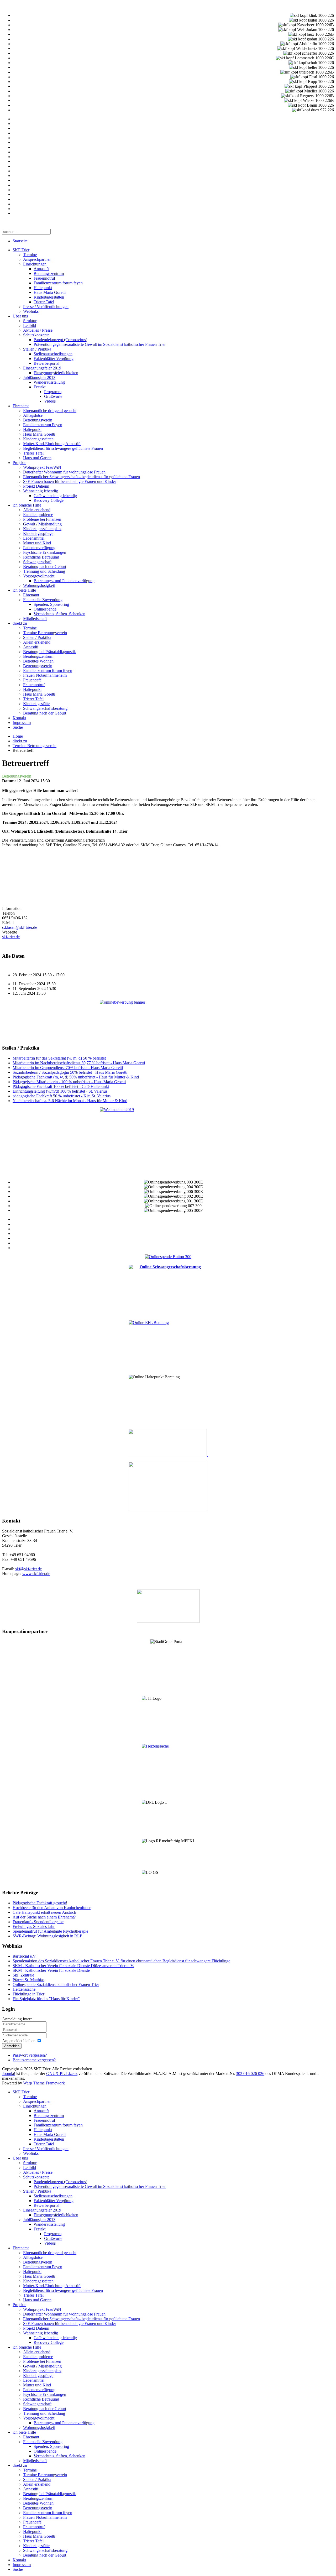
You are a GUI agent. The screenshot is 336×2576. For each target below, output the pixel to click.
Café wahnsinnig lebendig (55, 496)
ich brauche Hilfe (27, 505)
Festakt (40, 387)
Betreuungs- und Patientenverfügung (64, 581)
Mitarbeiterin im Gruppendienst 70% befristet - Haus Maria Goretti (68, 1068)
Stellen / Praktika (37, 349)
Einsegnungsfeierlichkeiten (56, 373)
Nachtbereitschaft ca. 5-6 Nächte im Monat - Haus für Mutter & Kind (70, 1101)
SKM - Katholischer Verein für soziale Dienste (51, 1970)
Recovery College (49, 500)
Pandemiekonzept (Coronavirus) (60, 340)
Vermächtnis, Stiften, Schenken (59, 614)
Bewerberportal (46, 363)
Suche (18, 727)
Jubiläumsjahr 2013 (39, 377)
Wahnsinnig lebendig (41, 491)
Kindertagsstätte (36, 704)
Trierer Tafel (44, 302)
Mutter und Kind (37, 543)
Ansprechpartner (37, 259)
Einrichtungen (35, 264)
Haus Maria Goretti (50, 292)
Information (12, 908)
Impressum (22, 723)
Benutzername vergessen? (34, 2060)
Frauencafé (32, 680)
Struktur (30, 321)
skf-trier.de (11, 937)
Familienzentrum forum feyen (58, 283)
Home (18, 736)
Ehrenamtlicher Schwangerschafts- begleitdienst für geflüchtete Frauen (82, 477)
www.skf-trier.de (36, 1574)
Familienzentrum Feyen (43, 425)
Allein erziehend (37, 510)
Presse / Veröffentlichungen (46, 307)
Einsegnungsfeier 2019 (42, 368)
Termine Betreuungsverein (45, 633)
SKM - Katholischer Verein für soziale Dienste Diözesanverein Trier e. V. (73, 1966)
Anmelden (12, 2046)
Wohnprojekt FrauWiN (42, 467)
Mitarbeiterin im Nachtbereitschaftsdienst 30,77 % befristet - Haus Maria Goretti (79, 1063)
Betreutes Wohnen (38, 661)
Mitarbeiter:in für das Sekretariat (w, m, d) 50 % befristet (59, 1058)
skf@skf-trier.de (28, 1569)
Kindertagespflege (38, 533)
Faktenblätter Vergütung (54, 359)
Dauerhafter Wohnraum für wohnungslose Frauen (64, 472)
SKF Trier (21, 250)
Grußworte (53, 396)
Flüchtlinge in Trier (28, 1994)
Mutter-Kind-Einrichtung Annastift (52, 444)
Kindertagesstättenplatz (42, 529)
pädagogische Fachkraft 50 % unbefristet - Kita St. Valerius (62, 1096)
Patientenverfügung (39, 548)
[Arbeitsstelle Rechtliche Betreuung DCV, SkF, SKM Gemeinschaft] (207, 1455)
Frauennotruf (44, 278)
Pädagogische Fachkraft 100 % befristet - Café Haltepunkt (61, 1086)
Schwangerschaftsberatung (45, 708)
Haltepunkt (43, 288)
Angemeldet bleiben (19, 2041)
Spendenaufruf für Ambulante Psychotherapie (50, 1931)
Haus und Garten (37, 458)
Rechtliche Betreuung (41, 557)
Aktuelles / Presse (38, 330)
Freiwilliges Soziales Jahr (34, 1926)
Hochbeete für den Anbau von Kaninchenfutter (52, 1908)
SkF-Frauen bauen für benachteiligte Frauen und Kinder (70, 481)
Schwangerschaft (37, 562)
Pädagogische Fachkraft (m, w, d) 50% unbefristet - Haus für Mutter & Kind (76, 1077)
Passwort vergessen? (30, 2055)
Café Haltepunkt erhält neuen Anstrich (44, 1912)
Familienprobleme (38, 515)
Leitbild (30, 325)
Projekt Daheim (36, 486)
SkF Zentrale (23, 1975)
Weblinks (31, 311)
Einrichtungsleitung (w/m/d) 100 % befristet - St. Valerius (60, 1091)
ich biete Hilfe (24, 590)
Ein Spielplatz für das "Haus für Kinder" (46, 1999)
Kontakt (19, 718)
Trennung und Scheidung (44, 571)
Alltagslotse (33, 415)
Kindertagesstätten (49, 297)
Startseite (20, 241)
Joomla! (9, 2074)
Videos (50, 401)
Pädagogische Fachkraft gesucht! (40, 1903)
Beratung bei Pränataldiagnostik (49, 652)
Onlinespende (45, 609)
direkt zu (20, 623)
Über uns (20, 316)
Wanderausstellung (49, 382)
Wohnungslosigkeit (39, 585)
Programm (53, 392)
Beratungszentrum (49, 273)
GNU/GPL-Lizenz (62, 2074)
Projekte (19, 463)
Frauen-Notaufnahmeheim (45, 675)
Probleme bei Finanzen (42, 519)
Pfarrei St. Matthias (28, 1980)
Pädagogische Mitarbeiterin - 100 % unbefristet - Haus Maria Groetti (69, 1082)
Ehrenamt (21, 406)
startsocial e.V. (25, 1956)
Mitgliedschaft (35, 619)
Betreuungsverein (38, 420)
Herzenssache (24, 1989)
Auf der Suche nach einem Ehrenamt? (44, 1917)
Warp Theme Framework (44, 2083)
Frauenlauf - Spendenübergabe (38, 1922)
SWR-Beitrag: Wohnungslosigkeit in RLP (47, 1936)
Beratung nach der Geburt (45, 567)
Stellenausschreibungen (53, 354)
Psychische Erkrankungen (45, 552)
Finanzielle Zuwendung (43, 600)
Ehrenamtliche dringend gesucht (50, 411)
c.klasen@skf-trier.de (20, 927)
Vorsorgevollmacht (39, 576)
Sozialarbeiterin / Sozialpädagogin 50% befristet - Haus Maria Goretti (70, 1072)
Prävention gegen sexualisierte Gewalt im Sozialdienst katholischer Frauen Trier (100, 344)
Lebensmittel (34, 538)
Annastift (41, 269)
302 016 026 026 (250, 2074)
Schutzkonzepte (36, 335)
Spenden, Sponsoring (51, 604)
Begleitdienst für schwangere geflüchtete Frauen (63, 448)
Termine (30, 255)
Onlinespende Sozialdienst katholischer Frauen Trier (56, 1985)
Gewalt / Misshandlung (42, 524)
